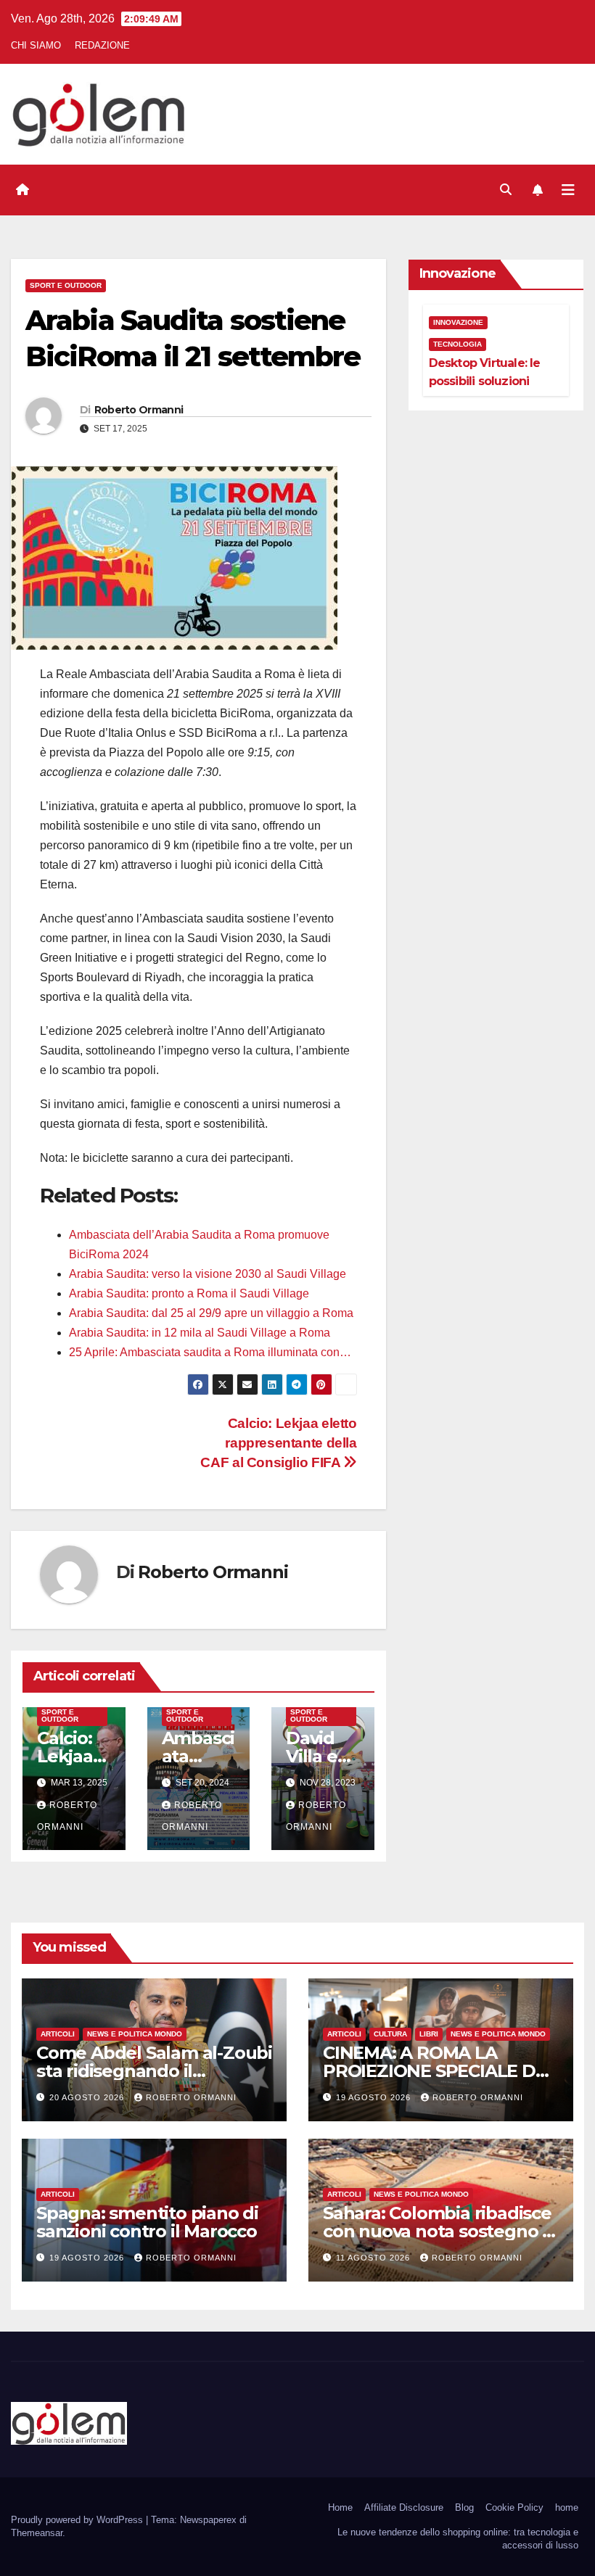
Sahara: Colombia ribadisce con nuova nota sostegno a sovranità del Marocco (438, 2231)
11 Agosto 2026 (374, 2258)
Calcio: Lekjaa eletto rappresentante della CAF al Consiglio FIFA (278, 1443)
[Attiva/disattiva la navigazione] (568, 190)
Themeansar (37, 2533)
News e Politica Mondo (135, 2034)
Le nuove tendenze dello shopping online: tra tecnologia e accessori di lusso (458, 2539)
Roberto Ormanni (139, 410)
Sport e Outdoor (66, 285)
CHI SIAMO (36, 45)
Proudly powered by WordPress (78, 2520)
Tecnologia (457, 344)
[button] (506, 190)
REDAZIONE (102, 45)
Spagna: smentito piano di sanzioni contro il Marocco (147, 2222)
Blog (464, 2507)
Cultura (390, 2034)
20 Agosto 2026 (88, 2097)
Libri (429, 2034)
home (567, 2507)
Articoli (58, 2034)
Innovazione (458, 322)
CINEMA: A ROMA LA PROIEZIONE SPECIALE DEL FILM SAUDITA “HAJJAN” (439, 2071)
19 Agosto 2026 (375, 2097)
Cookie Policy (514, 2507)
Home (340, 2507)
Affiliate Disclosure (404, 2507)
